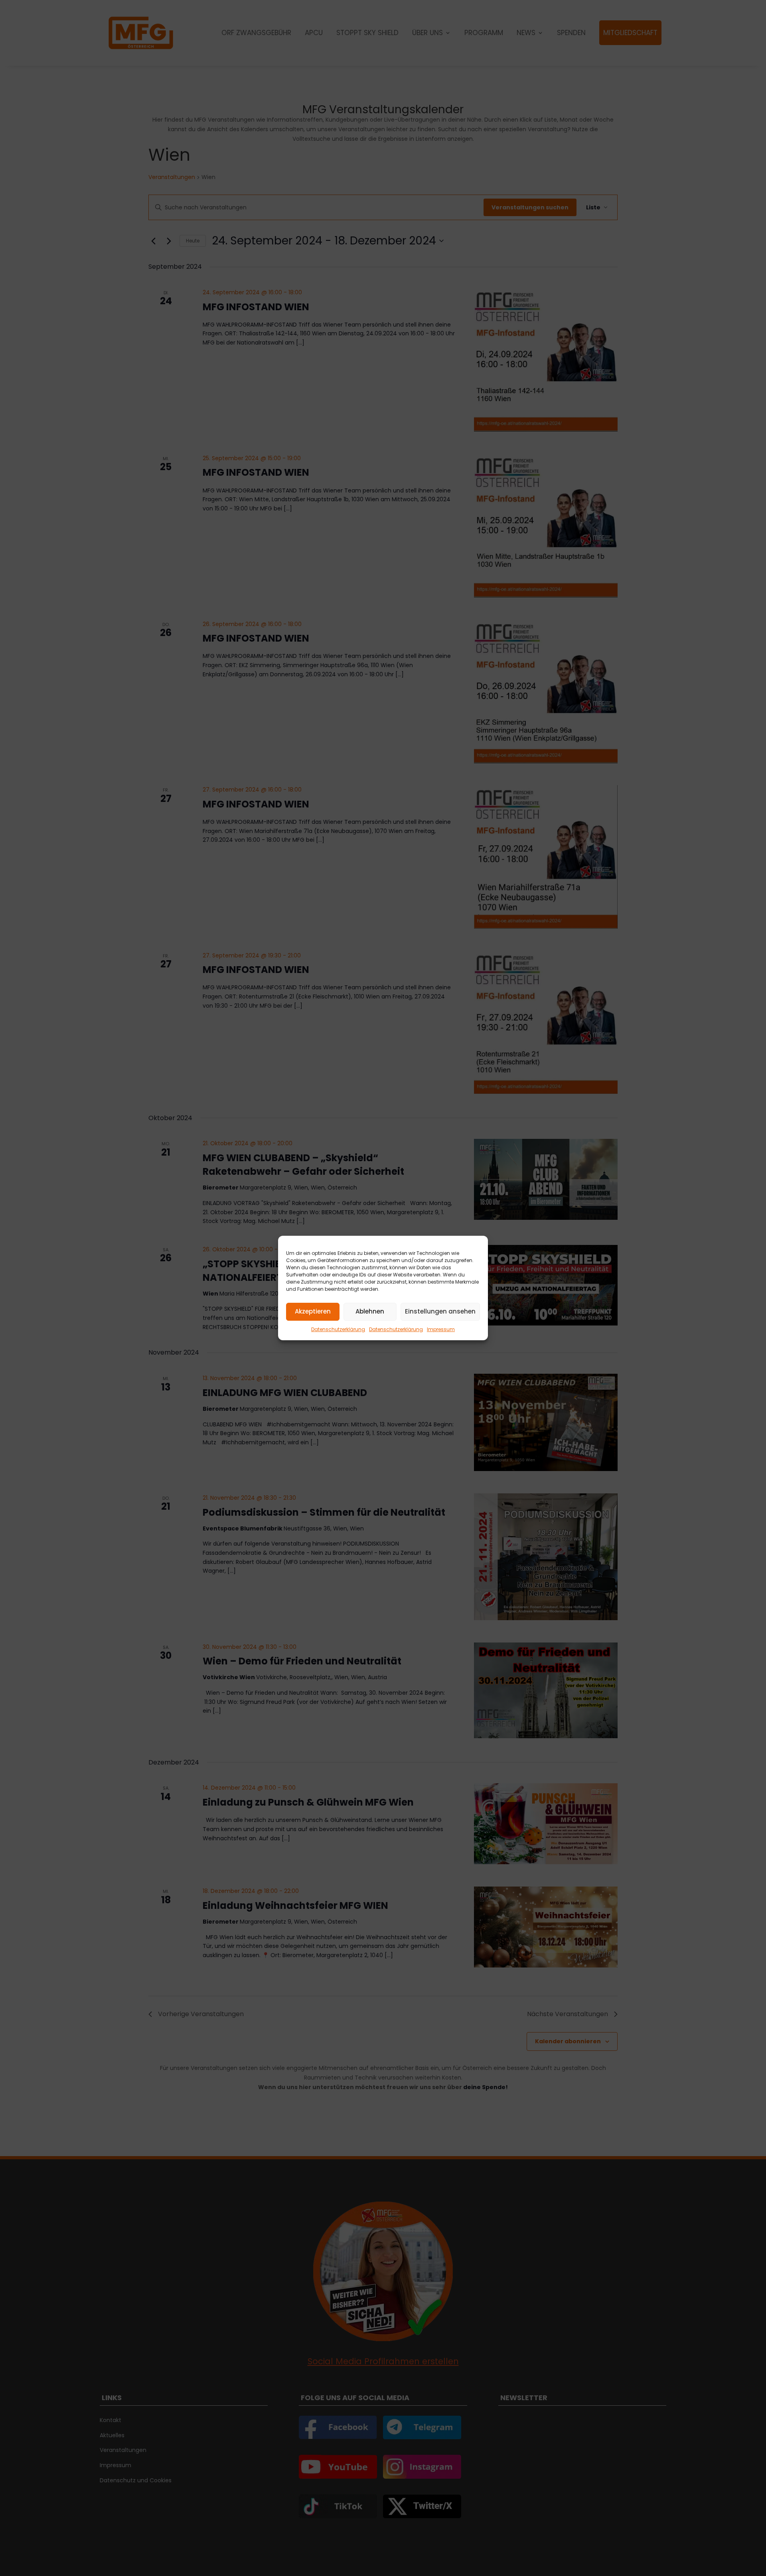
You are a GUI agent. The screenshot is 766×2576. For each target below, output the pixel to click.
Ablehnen (370, 1312)
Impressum (441, 1329)
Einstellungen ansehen (440, 1312)
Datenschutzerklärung (338, 1329)
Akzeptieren (313, 1312)
